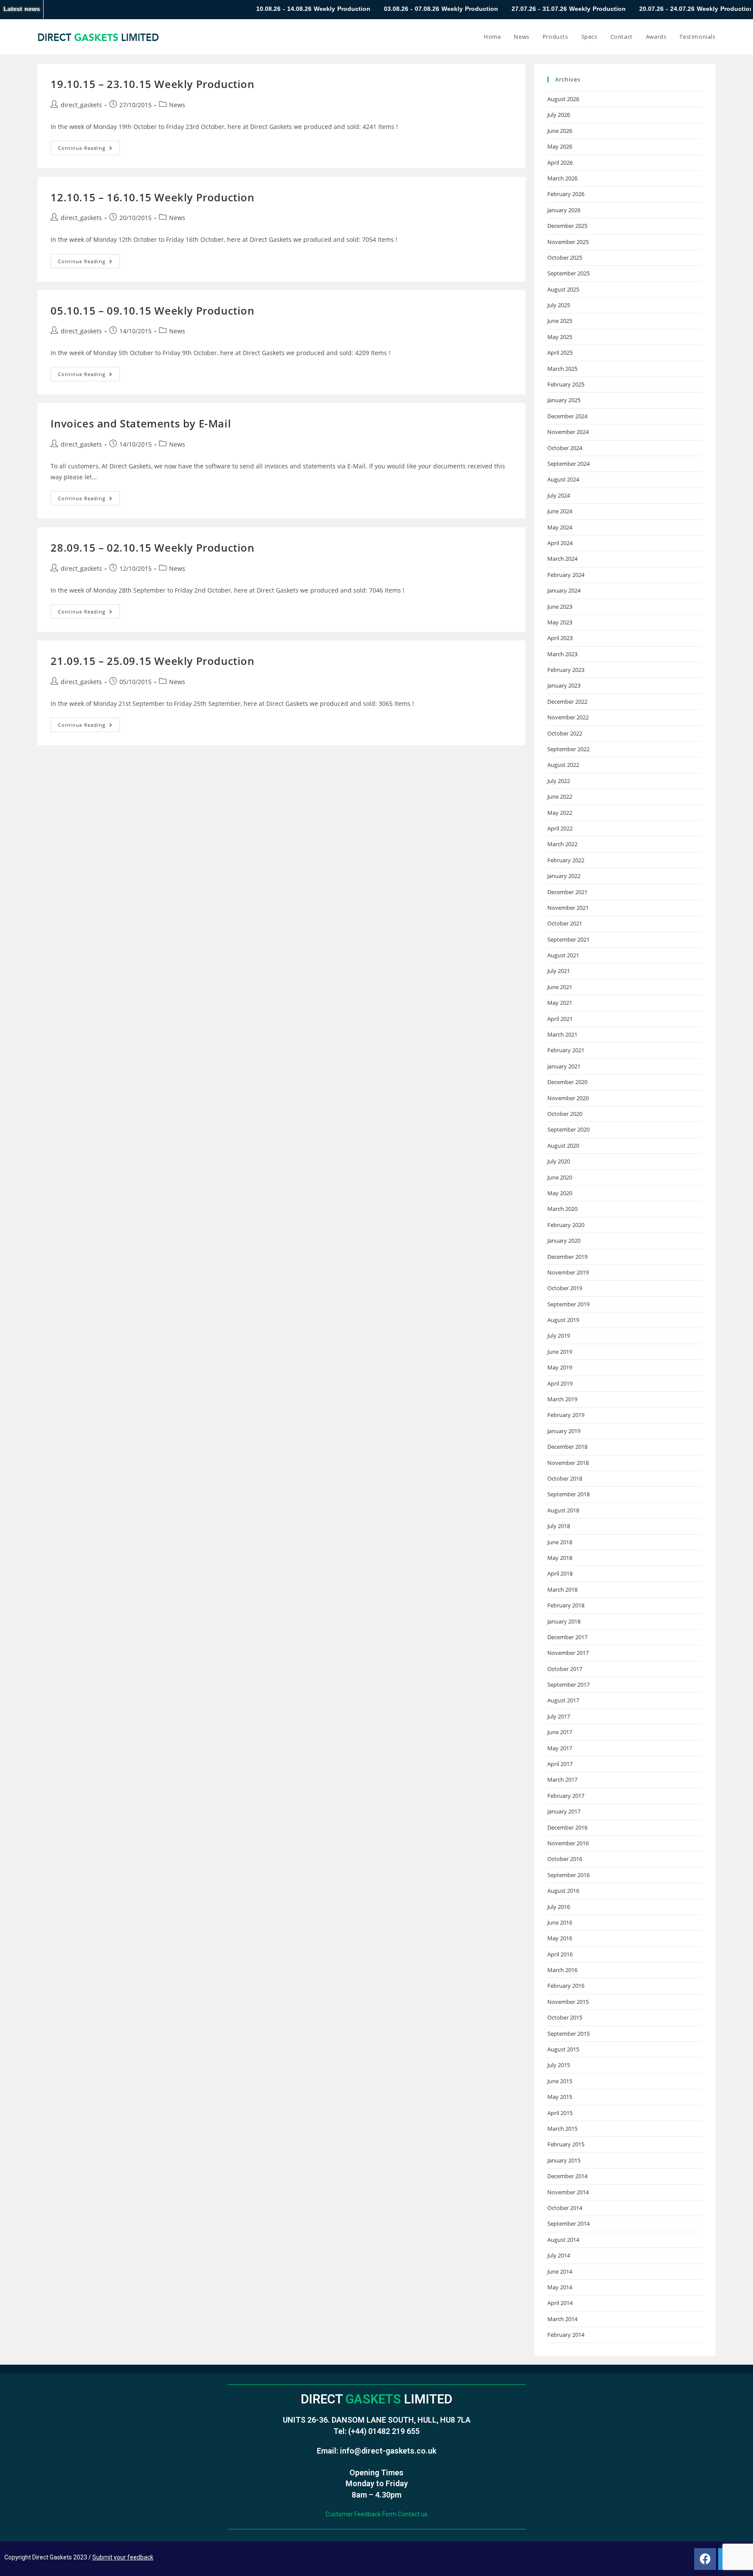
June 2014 (560, 2271)
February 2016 (566, 1986)
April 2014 (560, 2303)
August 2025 (563, 289)
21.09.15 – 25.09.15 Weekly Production (152, 661)
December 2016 (567, 1827)
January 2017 (564, 1811)
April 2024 (560, 543)
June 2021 (560, 987)
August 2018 (563, 1510)
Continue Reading (89, 146)
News (177, 105)
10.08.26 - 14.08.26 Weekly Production (224, 9)
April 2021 (560, 1019)
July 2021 (559, 971)
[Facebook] (705, 2559)
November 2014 (568, 2192)
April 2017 (560, 1764)
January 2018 (564, 1621)
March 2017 (562, 1779)
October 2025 (565, 258)
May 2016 (560, 1938)
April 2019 (560, 1383)
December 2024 (567, 416)
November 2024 (568, 432)
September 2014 (568, 2223)
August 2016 (563, 1891)
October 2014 (565, 2208)
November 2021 (568, 908)
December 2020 (567, 1082)
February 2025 (566, 384)
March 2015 (562, 2129)
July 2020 (559, 1161)
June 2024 (560, 511)
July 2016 (559, 1907)
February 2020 (566, 1225)
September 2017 (568, 1685)
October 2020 (565, 1114)
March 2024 (562, 559)
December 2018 (567, 1447)
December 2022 (567, 702)
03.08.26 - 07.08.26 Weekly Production (351, 9)
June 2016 (560, 1922)
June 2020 (560, 1177)
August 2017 (563, 1700)
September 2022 (568, 749)
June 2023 (560, 607)
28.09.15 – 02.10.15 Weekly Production (152, 547)
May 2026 (560, 146)
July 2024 (559, 495)
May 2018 (560, 1558)
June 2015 (560, 2081)
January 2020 (564, 1241)
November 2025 (568, 242)
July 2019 (559, 1335)
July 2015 (559, 2065)
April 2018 (560, 1573)
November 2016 (568, 1843)
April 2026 (560, 163)
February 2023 (566, 670)
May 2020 (560, 1193)
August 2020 (563, 1146)
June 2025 (560, 321)
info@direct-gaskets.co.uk (388, 2451)
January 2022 (564, 876)
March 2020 (562, 1209)
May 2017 (560, 1748)
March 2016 (562, 1970)
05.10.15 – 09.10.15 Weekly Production (152, 310)
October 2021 (565, 923)
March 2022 (562, 844)
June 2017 (560, 1732)
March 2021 (562, 1034)
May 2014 (560, 2287)
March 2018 (562, 1590)
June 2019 (560, 1352)
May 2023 (560, 622)
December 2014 (567, 2176)
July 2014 (559, 2255)
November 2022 (568, 717)
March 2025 (562, 369)
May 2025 (560, 337)
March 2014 (562, 2319)
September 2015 (568, 2034)
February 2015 (566, 2144)
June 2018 (560, 1542)
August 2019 (563, 1320)
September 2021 (568, 939)
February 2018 (566, 1605)
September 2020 (568, 1129)
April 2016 (560, 1954)
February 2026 (566, 194)
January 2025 (564, 400)
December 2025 (567, 226)
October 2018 (565, 1478)
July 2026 (559, 115)
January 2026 (564, 210)
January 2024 (564, 590)
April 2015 (560, 2113)
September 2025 (568, 273)
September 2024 (568, 464)
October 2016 (565, 1859)
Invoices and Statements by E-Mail (141, 423)
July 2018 (559, 1526)
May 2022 (560, 813)
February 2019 (566, 1415)
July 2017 (559, 1716)
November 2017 (568, 1653)
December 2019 (567, 1257)
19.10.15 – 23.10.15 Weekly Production (152, 84)
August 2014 (563, 2240)
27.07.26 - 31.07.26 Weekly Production (479, 9)
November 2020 (568, 1098)
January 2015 (564, 2160)
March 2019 (562, 1399)
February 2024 (566, 575)
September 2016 (568, 1875)
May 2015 (560, 2097)
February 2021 (566, 1050)
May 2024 (560, 527)
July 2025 (559, 305)
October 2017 (565, 1669)
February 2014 (566, 2335)
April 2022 (560, 828)
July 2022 (559, 781)
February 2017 (566, 1796)
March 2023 (562, 654)
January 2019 (564, 1431)
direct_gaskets (81, 105)
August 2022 (563, 765)
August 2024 (563, 479)
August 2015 (563, 2049)
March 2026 (562, 178)
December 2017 (567, 1637)
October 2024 (565, 448)
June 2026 (560, 131)
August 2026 (563, 99)
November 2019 (568, 1272)
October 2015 (565, 2017)
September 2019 (568, 1304)
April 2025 (560, 353)
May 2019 (560, 1367)
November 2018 (568, 1463)
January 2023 (564, 685)
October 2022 (565, 733)
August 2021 (563, 955)
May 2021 (560, 1003)
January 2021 (564, 1066)
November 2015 (568, 2002)
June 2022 (560, 797)
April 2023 (560, 638)
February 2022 (566, 860)
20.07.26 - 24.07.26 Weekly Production (607, 9)
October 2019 (565, 1288)
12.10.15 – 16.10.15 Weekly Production (152, 197)
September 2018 (568, 1494)
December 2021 (567, 892)
